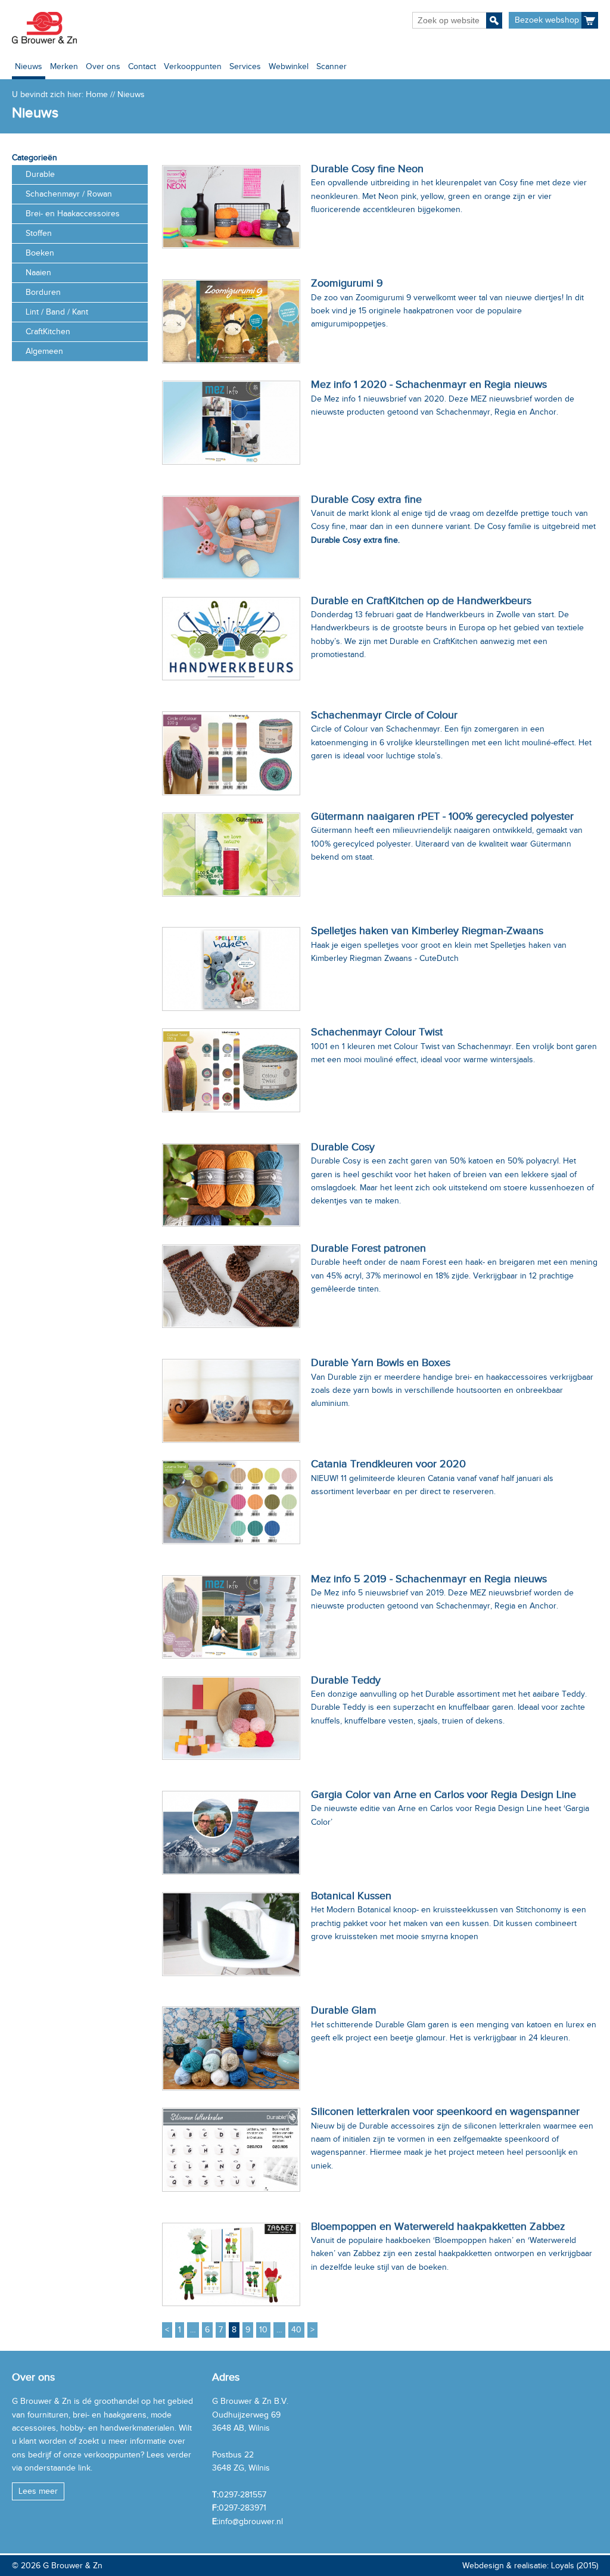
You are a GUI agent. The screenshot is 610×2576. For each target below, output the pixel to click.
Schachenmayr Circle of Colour (384, 715)
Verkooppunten (193, 66)
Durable (40, 174)
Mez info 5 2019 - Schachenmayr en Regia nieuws (429, 1579)
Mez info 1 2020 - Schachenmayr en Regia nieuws (429, 384)
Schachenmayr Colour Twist (377, 1032)
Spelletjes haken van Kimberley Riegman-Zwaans (427, 931)
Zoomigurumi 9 (347, 283)
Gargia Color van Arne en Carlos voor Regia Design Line (444, 1794)
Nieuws (29, 66)
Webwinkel (289, 66)
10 (263, 2330)
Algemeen (44, 351)
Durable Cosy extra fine (366, 499)
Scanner (332, 66)
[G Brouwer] (44, 28)
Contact (142, 66)
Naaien (38, 273)
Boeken (40, 253)
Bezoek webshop (547, 20)
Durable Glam (344, 2010)
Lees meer (38, 2491)
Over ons (103, 66)
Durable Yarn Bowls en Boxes (381, 1362)
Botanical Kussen (351, 1896)
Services (245, 66)
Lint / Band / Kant (57, 312)
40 (296, 2330)
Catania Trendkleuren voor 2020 (388, 1464)
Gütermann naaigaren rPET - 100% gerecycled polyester (442, 816)
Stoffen (39, 233)
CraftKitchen (48, 332)
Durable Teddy (346, 1680)
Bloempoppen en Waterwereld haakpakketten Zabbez (438, 2226)
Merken (64, 66)
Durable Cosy (343, 1147)
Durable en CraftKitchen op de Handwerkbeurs (421, 601)
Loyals (563, 2566)
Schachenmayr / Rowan (69, 194)
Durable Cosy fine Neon (367, 169)
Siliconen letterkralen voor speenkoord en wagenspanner (445, 2111)
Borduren (43, 292)
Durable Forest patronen (368, 1248)
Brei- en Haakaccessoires (73, 214)
